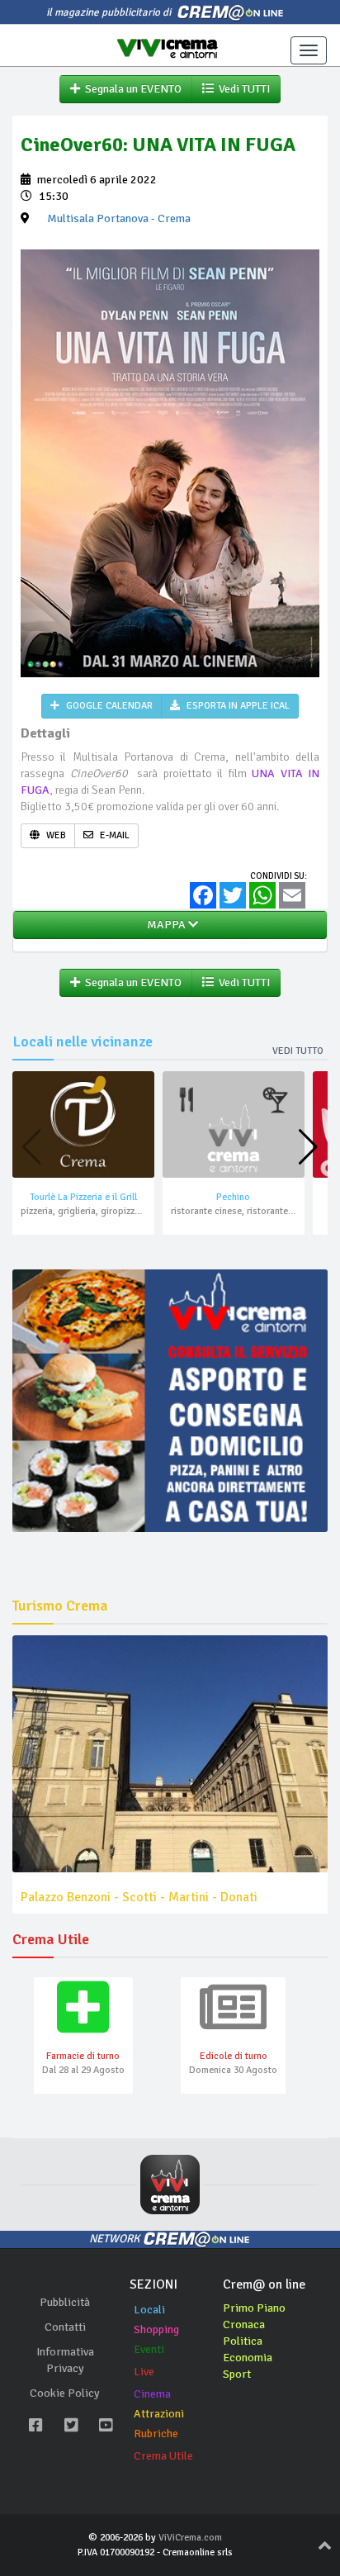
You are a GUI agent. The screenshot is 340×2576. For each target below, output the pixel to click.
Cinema (152, 2394)
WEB (55, 835)
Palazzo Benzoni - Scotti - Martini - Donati (139, 1897)
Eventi (149, 2349)
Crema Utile (163, 2456)
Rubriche (156, 2434)
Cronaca (244, 2325)
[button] (308, 1147)
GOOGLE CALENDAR (108, 706)
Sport (237, 2374)
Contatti (65, 2327)
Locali (149, 2310)
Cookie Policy (65, 2393)
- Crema (119, 218)
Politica (243, 2341)
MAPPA (165, 925)
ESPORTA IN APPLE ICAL (237, 706)
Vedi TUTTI (242, 89)
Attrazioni (159, 2414)
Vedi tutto (298, 1051)
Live (144, 2372)
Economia (248, 2358)
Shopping (156, 2329)
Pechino (233, 1197)
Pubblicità (65, 2302)
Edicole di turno (234, 2056)
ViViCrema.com (190, 2538)
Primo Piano (254, 2308)
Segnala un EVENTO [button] (131, 89)
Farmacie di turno (83, 2056)
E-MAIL (113, 835)
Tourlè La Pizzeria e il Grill (83, 1197)
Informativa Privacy (65, 2360)
